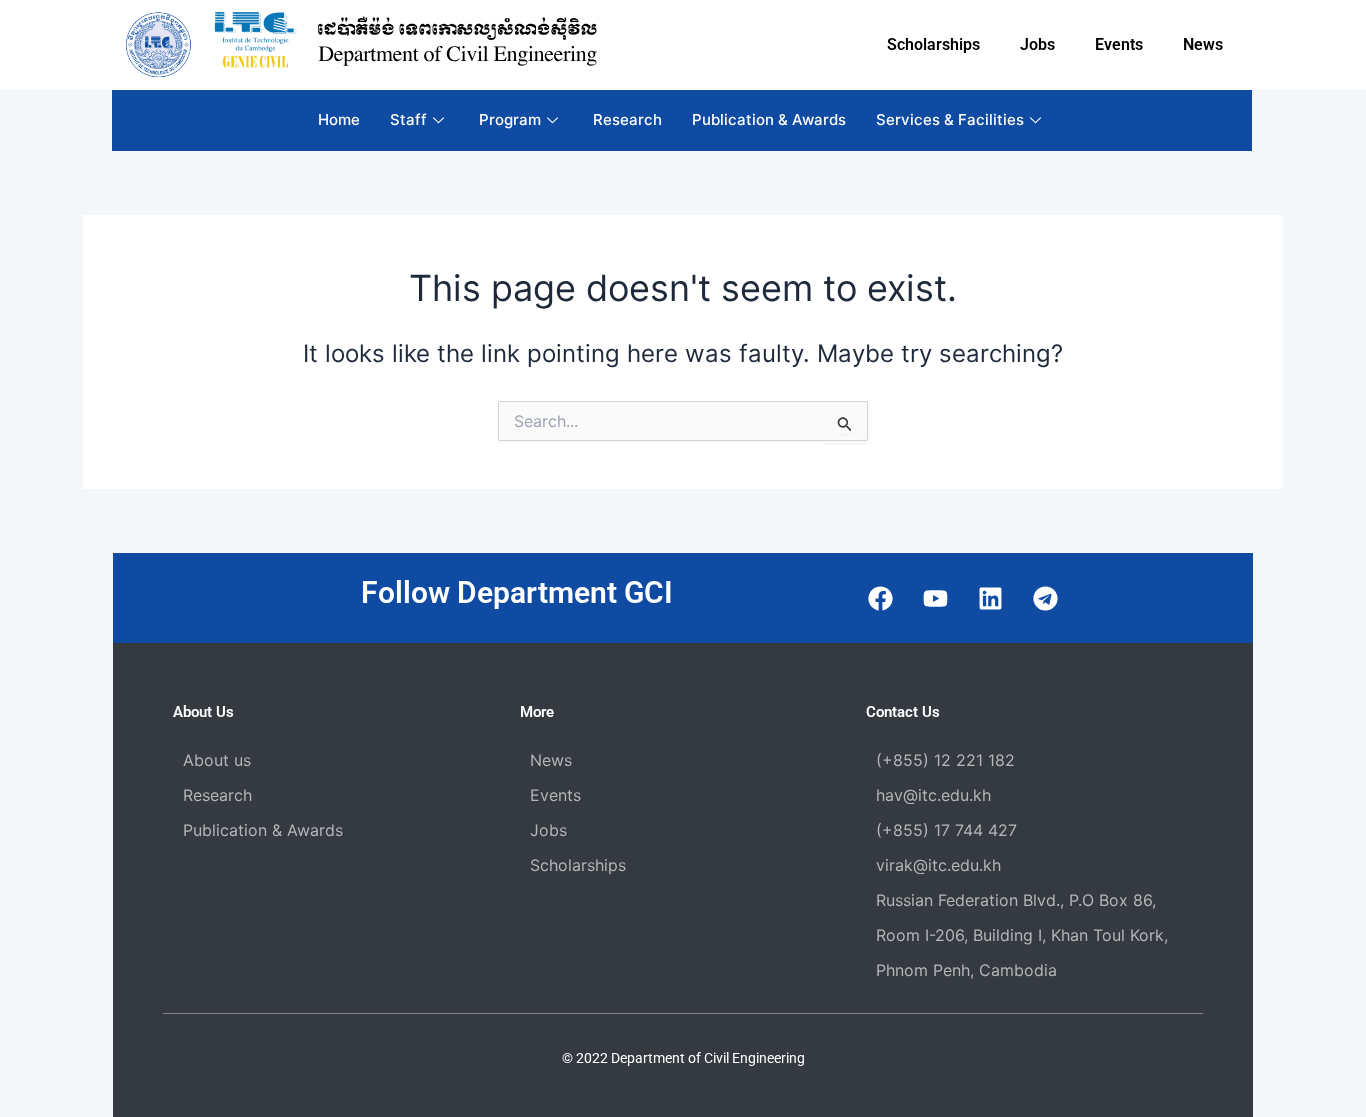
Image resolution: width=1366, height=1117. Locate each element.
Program (510, 119)
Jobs (1037, 44)
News (1203, 44)
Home (339, 119)
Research (627, 119)
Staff (408, 119)
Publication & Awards (769, 119)
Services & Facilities (950, 119)
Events (1119, 44)
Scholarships (933, 44)
